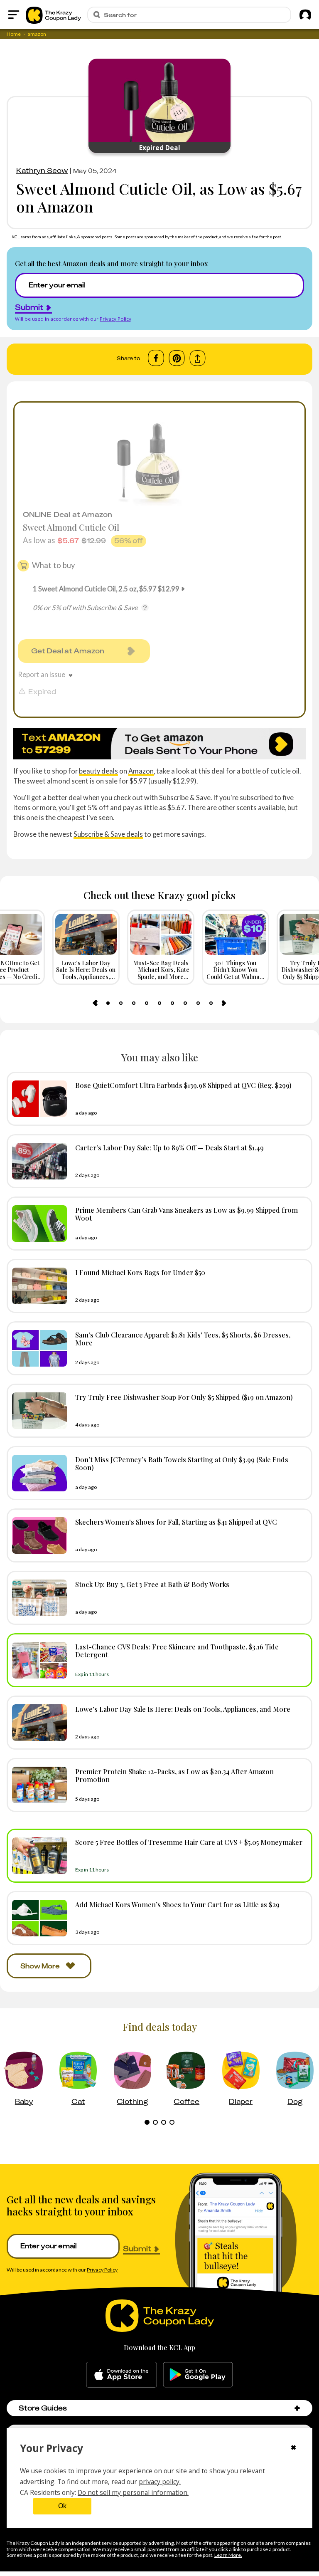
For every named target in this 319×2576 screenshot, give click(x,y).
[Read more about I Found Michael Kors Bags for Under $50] (37, 1286)
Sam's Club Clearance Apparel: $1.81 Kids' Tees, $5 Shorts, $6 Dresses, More (183, 1339)
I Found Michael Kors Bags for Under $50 (140, 1272)
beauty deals (98, 771)
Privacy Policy (115, 319)
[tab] (108, 1003)
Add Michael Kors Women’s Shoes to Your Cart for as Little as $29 (177, 1904)
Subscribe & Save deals (108, 834)
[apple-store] (121, 2375)
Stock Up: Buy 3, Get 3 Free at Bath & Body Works (152, 1584)
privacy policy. (160, 2482)
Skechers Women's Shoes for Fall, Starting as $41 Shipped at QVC (176, 1522)
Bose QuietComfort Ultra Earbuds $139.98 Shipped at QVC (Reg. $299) (183, 1085)
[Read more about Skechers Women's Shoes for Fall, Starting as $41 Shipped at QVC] (37, 1535)
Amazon (141, 771)
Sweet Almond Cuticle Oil (71, 527)
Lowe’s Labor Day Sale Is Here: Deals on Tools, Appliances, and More (183, 1709)
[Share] (198, 358)
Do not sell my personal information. (133, 2492)
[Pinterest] (177, 358)
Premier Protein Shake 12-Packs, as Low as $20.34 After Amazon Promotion (174, 1775)
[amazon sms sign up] (159, 744)
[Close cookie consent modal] (293, 2448)
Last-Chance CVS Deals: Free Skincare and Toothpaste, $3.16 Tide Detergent (177, 1650)
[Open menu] (14, 15)
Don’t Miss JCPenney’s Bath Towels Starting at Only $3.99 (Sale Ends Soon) (182, 1463)
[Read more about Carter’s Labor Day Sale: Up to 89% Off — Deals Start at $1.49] (37, 1161)
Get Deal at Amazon (68, 651)
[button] (297, 2408)
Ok (62, 2506)
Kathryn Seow (42, 171)
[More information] (145, 608)
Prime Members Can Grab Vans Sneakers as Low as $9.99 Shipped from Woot (186, 1214)
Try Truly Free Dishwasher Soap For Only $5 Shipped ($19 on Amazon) (184, 1397)
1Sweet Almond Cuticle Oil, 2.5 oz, (106, 589)
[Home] (53, 15)
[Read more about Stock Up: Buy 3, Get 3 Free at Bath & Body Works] (37, 1598)
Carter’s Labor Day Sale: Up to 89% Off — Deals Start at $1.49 (169, 1147)
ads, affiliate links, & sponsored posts (77, 237)
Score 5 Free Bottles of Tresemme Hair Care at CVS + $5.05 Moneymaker (189, 1842)
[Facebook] (156, 358)
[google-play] (198, 2375)
